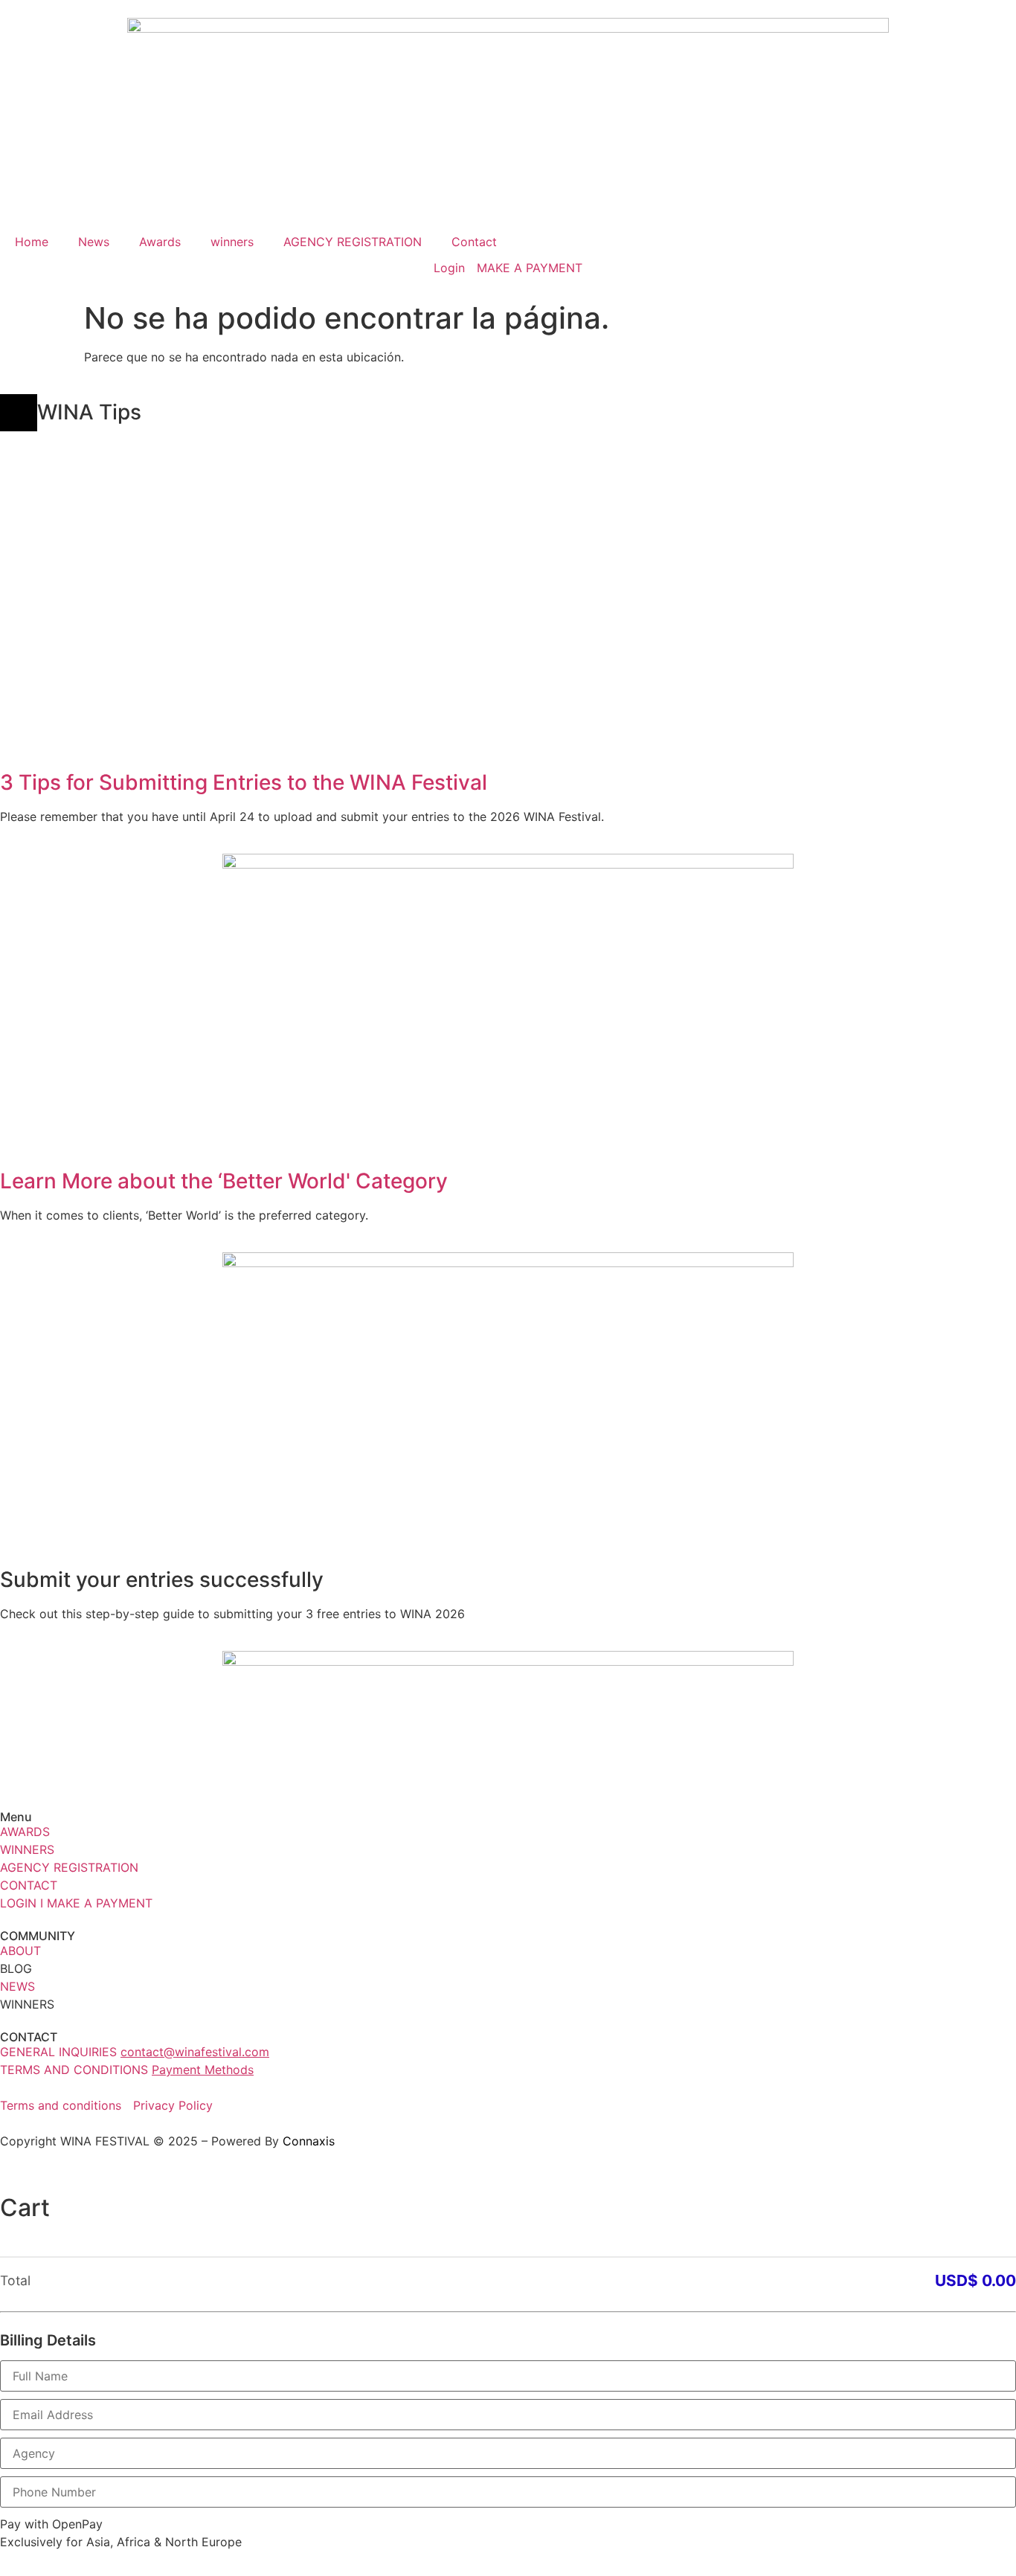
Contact (474, 242)
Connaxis (309, 2141)
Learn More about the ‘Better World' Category (224, 1181)
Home (32, 242)
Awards (160, 242)
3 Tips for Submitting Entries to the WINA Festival (244, 782)
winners (232, 242)
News (94, 242)
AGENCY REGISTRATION (353, 242)
